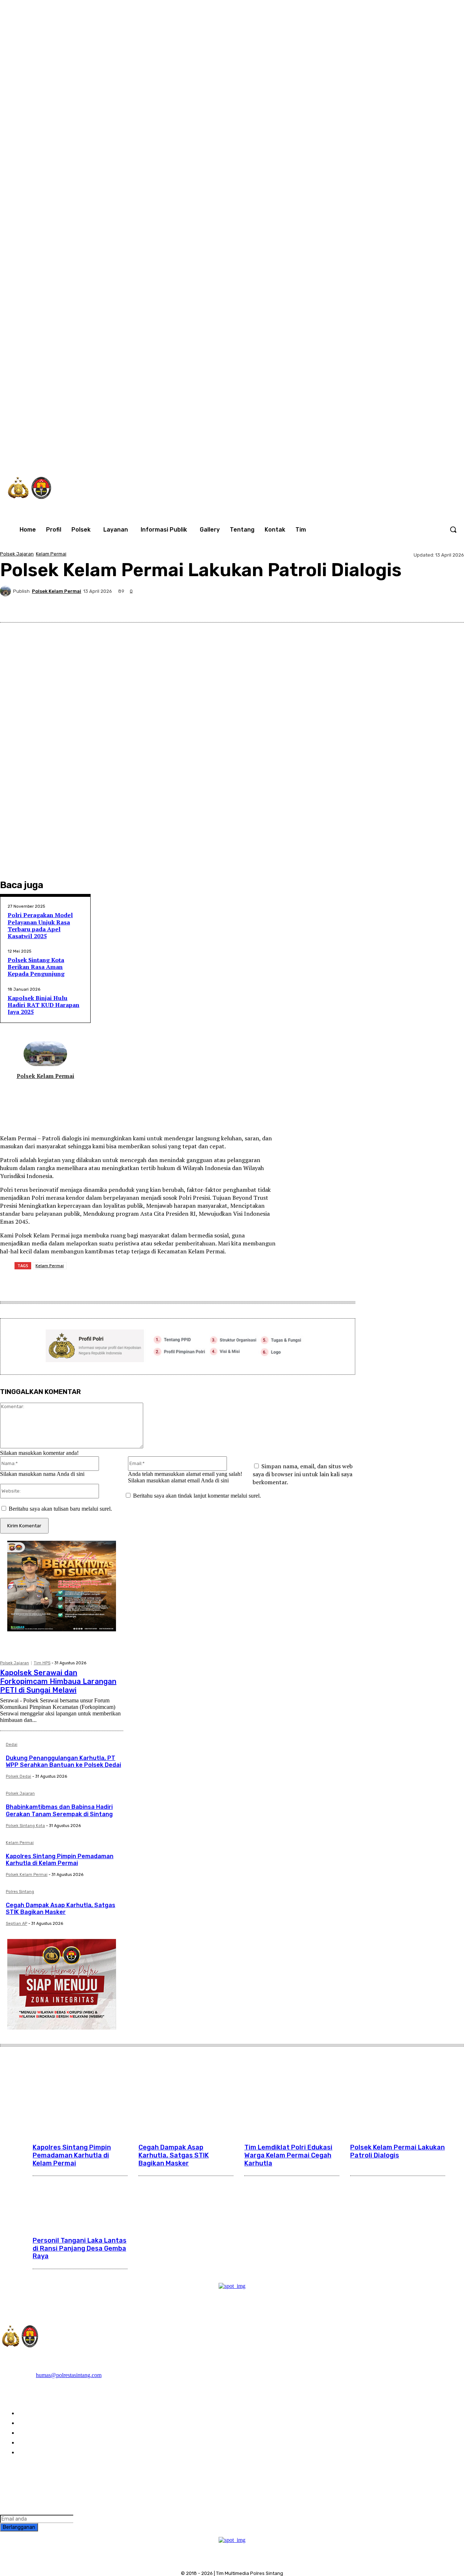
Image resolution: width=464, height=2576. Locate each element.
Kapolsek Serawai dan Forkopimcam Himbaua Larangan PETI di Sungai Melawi (58, 1681)
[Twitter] (361, 454)
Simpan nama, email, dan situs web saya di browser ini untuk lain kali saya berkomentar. (303, 1474)
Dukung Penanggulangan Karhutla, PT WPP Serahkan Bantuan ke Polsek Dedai (63, 1761)
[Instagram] (331, 454)
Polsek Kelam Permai (57, 591)
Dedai (12, 1745)
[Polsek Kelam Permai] (7, 591)
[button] (453, 529)
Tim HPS (42, 1663)
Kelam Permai (51, 554)
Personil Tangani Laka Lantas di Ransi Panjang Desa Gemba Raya (80, 2248)
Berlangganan (19, 2527)
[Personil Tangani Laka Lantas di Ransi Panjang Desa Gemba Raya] (80, 2201)
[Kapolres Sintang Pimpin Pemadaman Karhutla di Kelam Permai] (80, 2108)
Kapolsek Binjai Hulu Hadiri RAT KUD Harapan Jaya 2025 (43, 1005)
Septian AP (16, 1924)
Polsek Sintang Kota (25, 1826)
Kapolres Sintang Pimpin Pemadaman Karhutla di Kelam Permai (60, 1860)
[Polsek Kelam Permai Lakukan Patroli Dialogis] (398, 2108)
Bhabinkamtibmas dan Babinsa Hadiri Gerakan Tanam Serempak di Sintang (59, 1810)
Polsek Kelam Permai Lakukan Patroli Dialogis (397, 2151)
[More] (452, 605)
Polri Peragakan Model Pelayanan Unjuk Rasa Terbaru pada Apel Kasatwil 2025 (40, 925)
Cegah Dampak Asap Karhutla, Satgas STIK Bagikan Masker (61, 1909)
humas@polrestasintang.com (69, 2375)
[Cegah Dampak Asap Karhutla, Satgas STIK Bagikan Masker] (186, 2108)
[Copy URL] (425, 605)
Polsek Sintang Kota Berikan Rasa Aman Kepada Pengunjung (36, 967)
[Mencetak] (399, 605)
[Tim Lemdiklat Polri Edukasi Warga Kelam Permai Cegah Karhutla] (292, 2108)
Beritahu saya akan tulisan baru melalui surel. (60, 1509)
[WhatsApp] (376, 454)
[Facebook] (315, 454)
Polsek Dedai (18, 1776)
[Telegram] (373, 605)
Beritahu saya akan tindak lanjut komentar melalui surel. (197, 1496)
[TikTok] (346, 454)
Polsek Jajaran (17, 554)
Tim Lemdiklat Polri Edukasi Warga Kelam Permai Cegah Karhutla (288, 2155)
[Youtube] (391, 454)
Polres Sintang (20, 1892)
